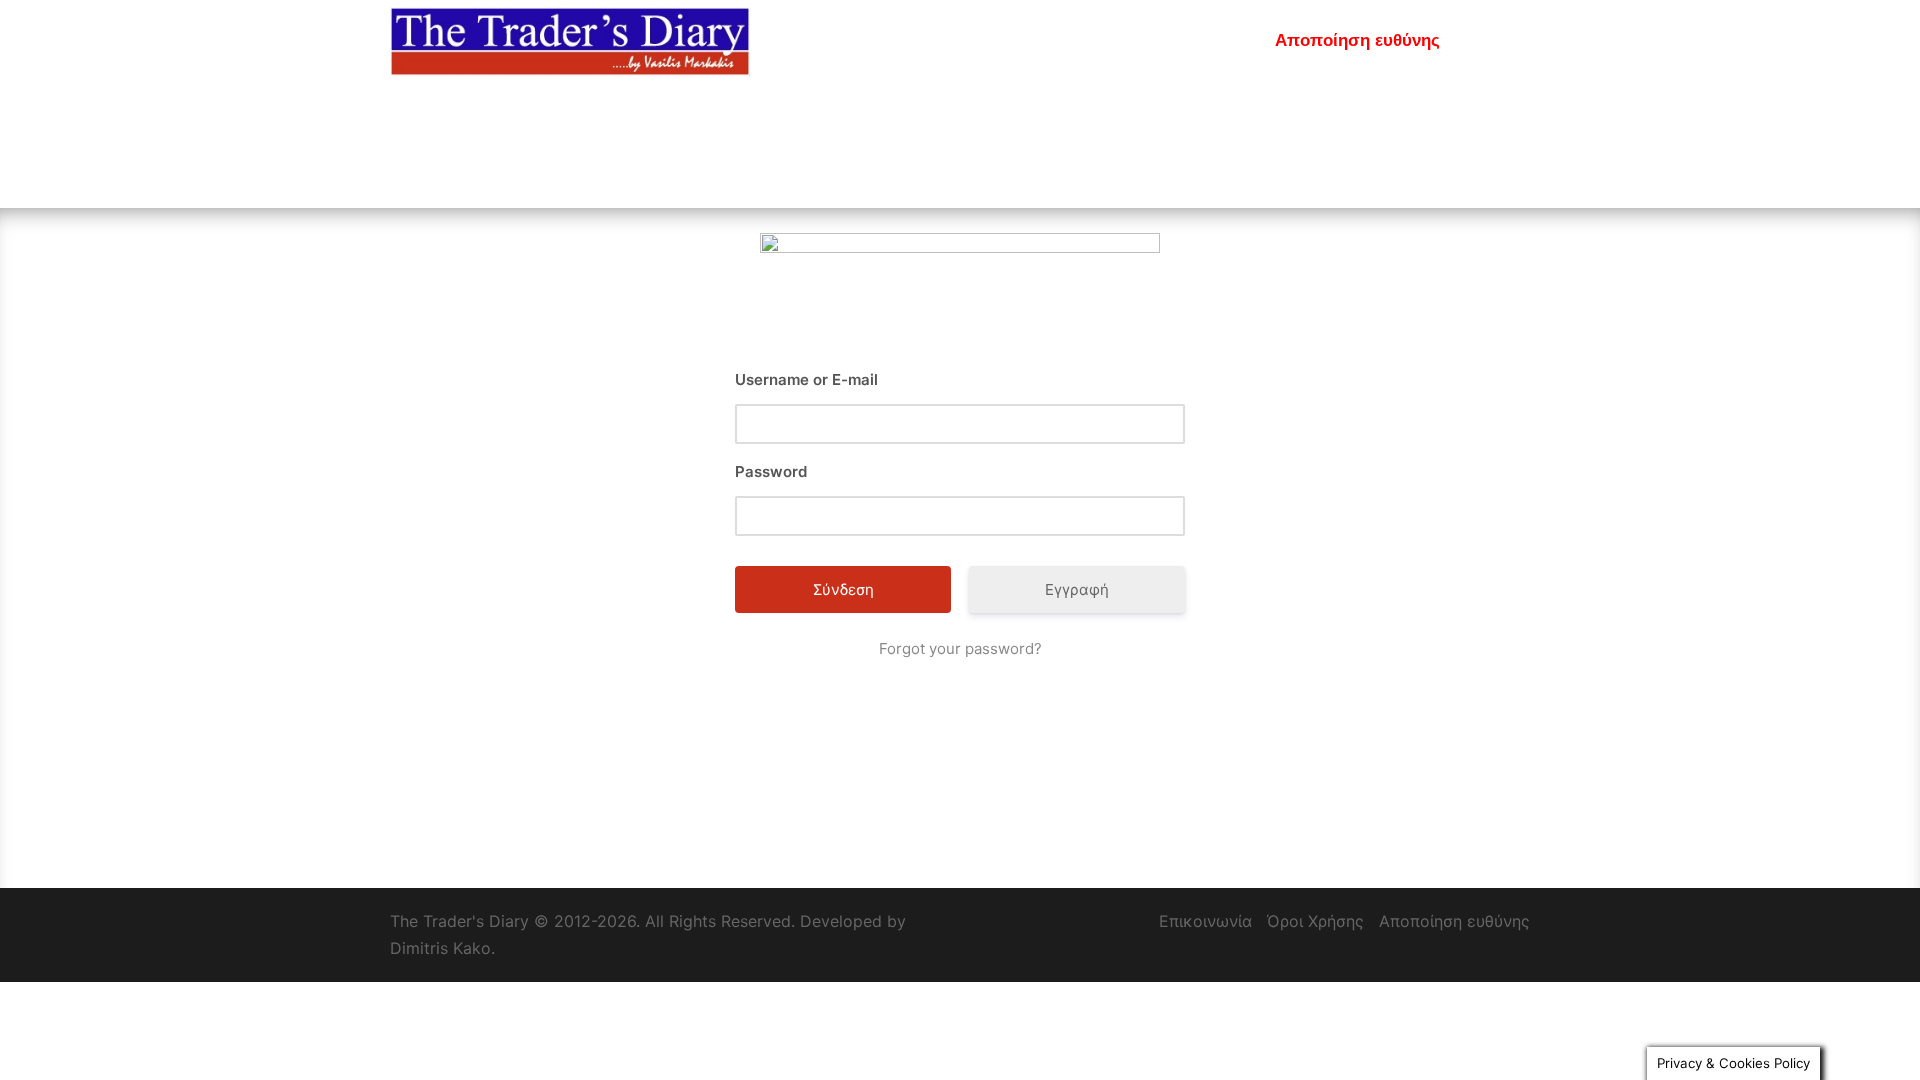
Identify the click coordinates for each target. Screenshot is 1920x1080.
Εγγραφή (1090, 40)
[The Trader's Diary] (570, 40)
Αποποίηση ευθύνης (1357, 40)
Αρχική (913, 40)
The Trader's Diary (459, 921)
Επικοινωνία (1200, 40)
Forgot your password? (960, 648)
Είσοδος (997, 40)
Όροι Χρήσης (1315, 921)
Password (771, 471)
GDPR (1492, 40)
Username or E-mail (806, 379)
